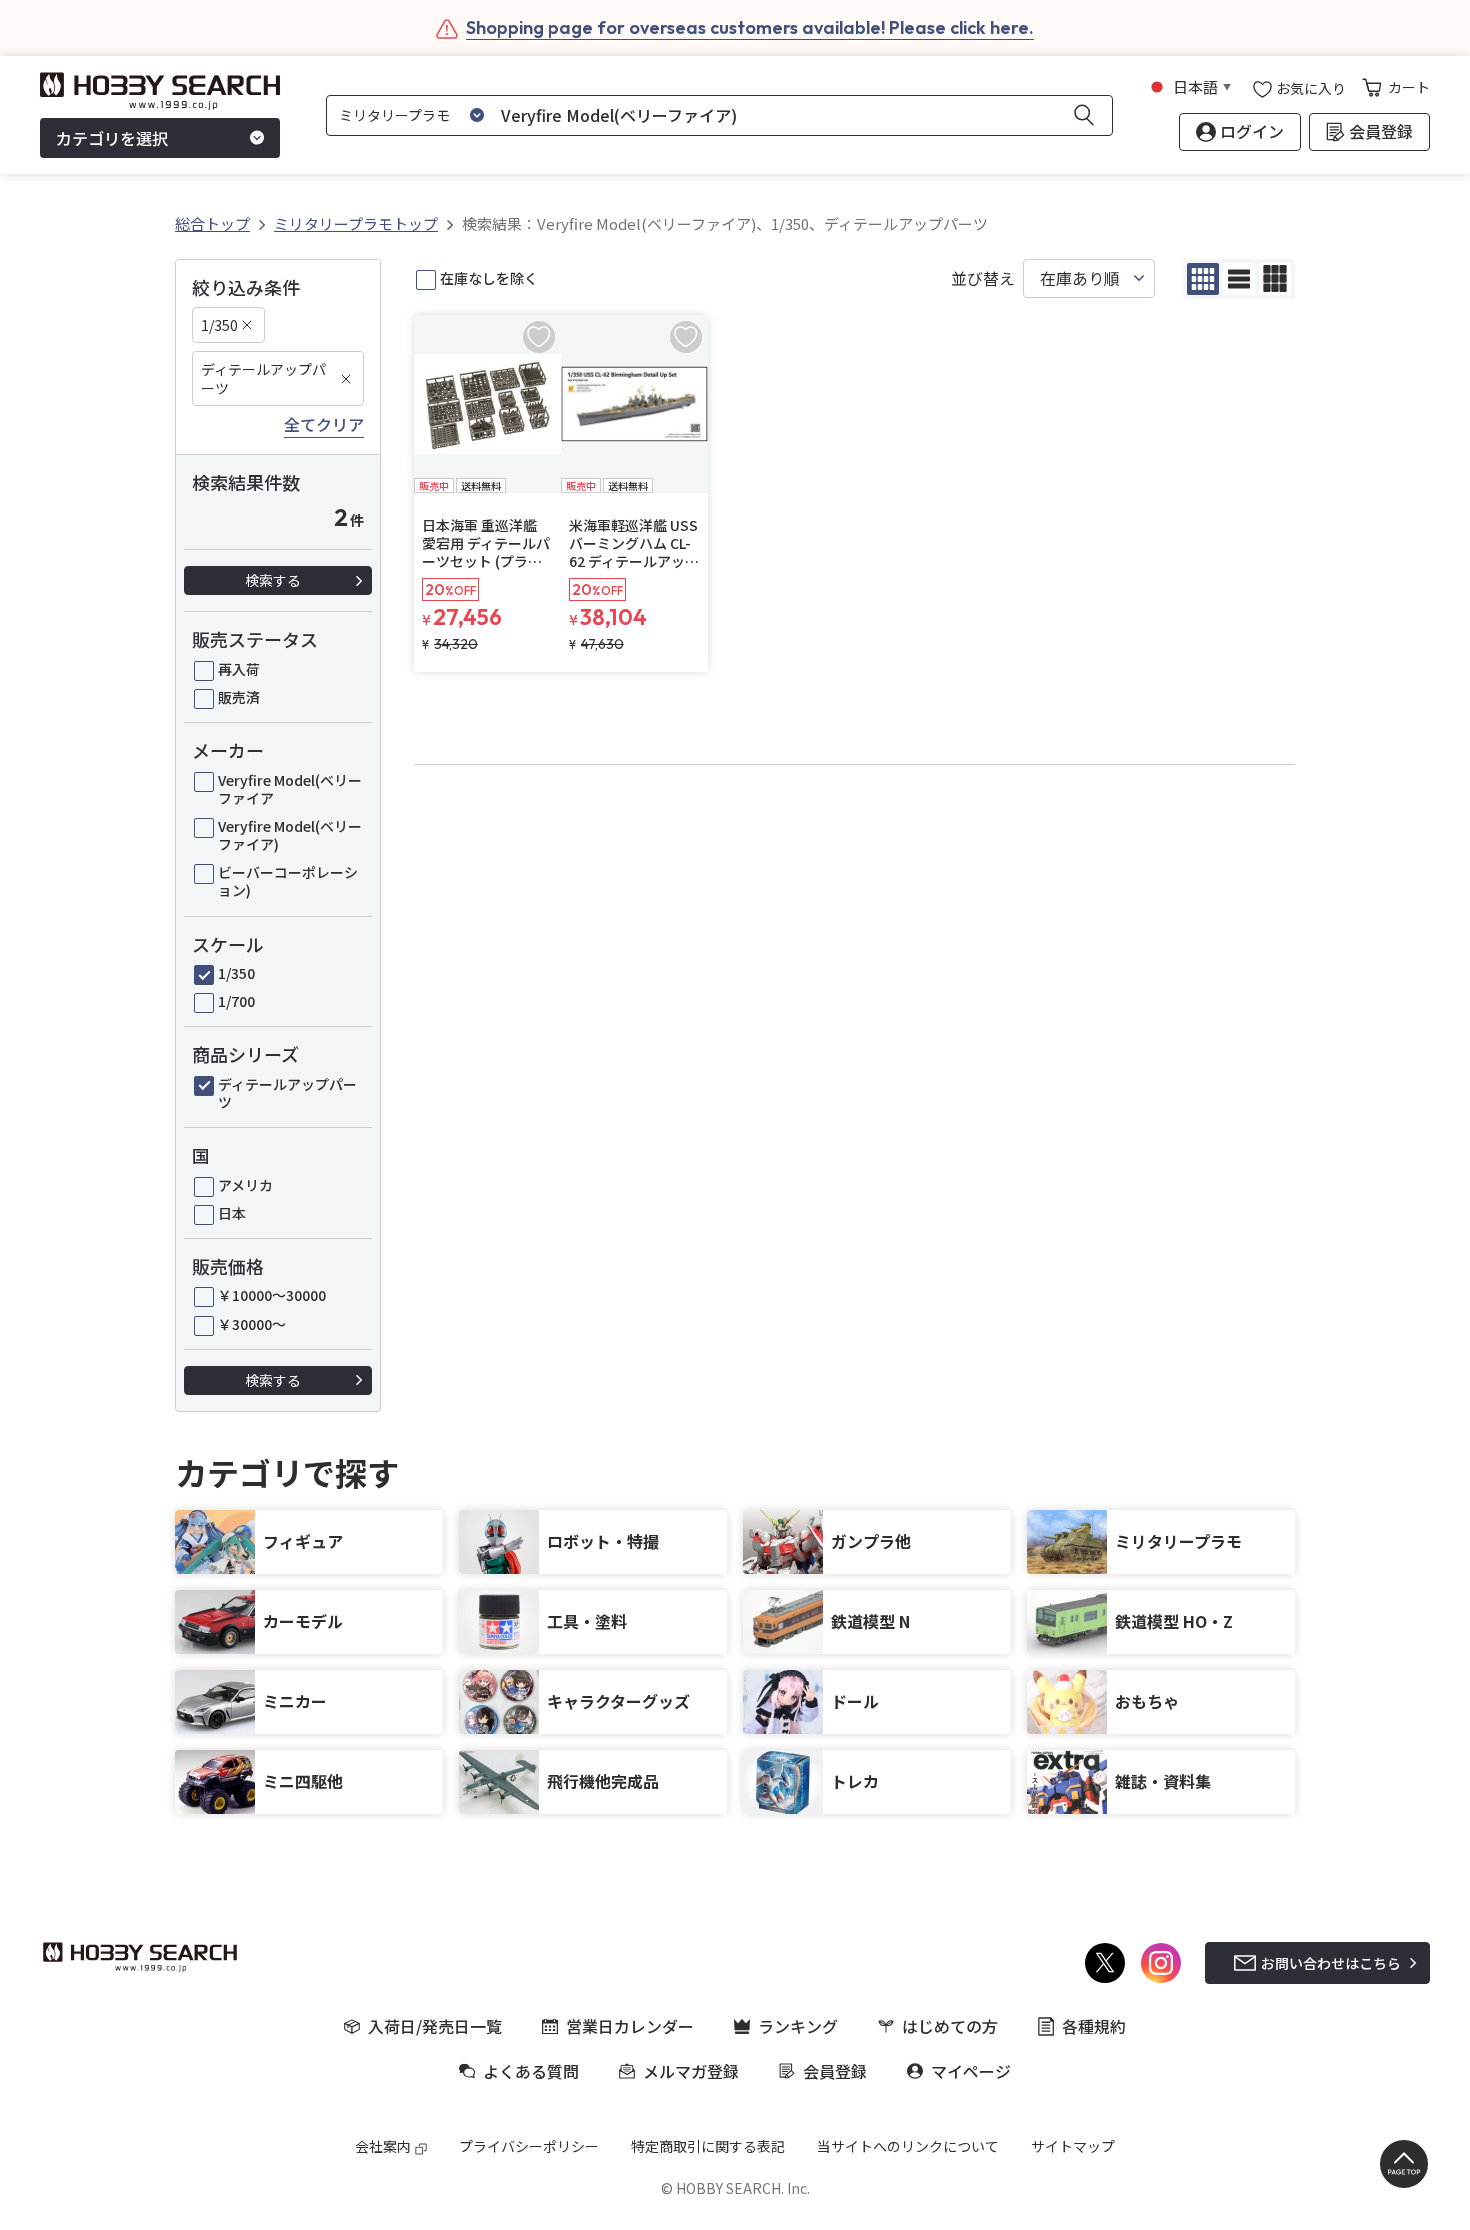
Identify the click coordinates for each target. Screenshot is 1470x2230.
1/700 (236, 1001)
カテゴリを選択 (112, 138)
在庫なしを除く (489, 278)
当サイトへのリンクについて (908, 2146)
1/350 (219, 325)
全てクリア (324, 425)
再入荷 (239, 669)
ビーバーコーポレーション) (288, 881)
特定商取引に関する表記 (708, 2146)
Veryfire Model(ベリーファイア (290, 789)
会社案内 (383, 2146)
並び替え (983, 278)
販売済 (239, 697)
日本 (232, 1213)
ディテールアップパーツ (263, 378)
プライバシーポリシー (529, 2146)
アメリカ (245, 1185)
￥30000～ (252, 1324)
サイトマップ (1073, 2146)
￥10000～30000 (272, 1295)
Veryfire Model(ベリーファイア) (290, 835)
